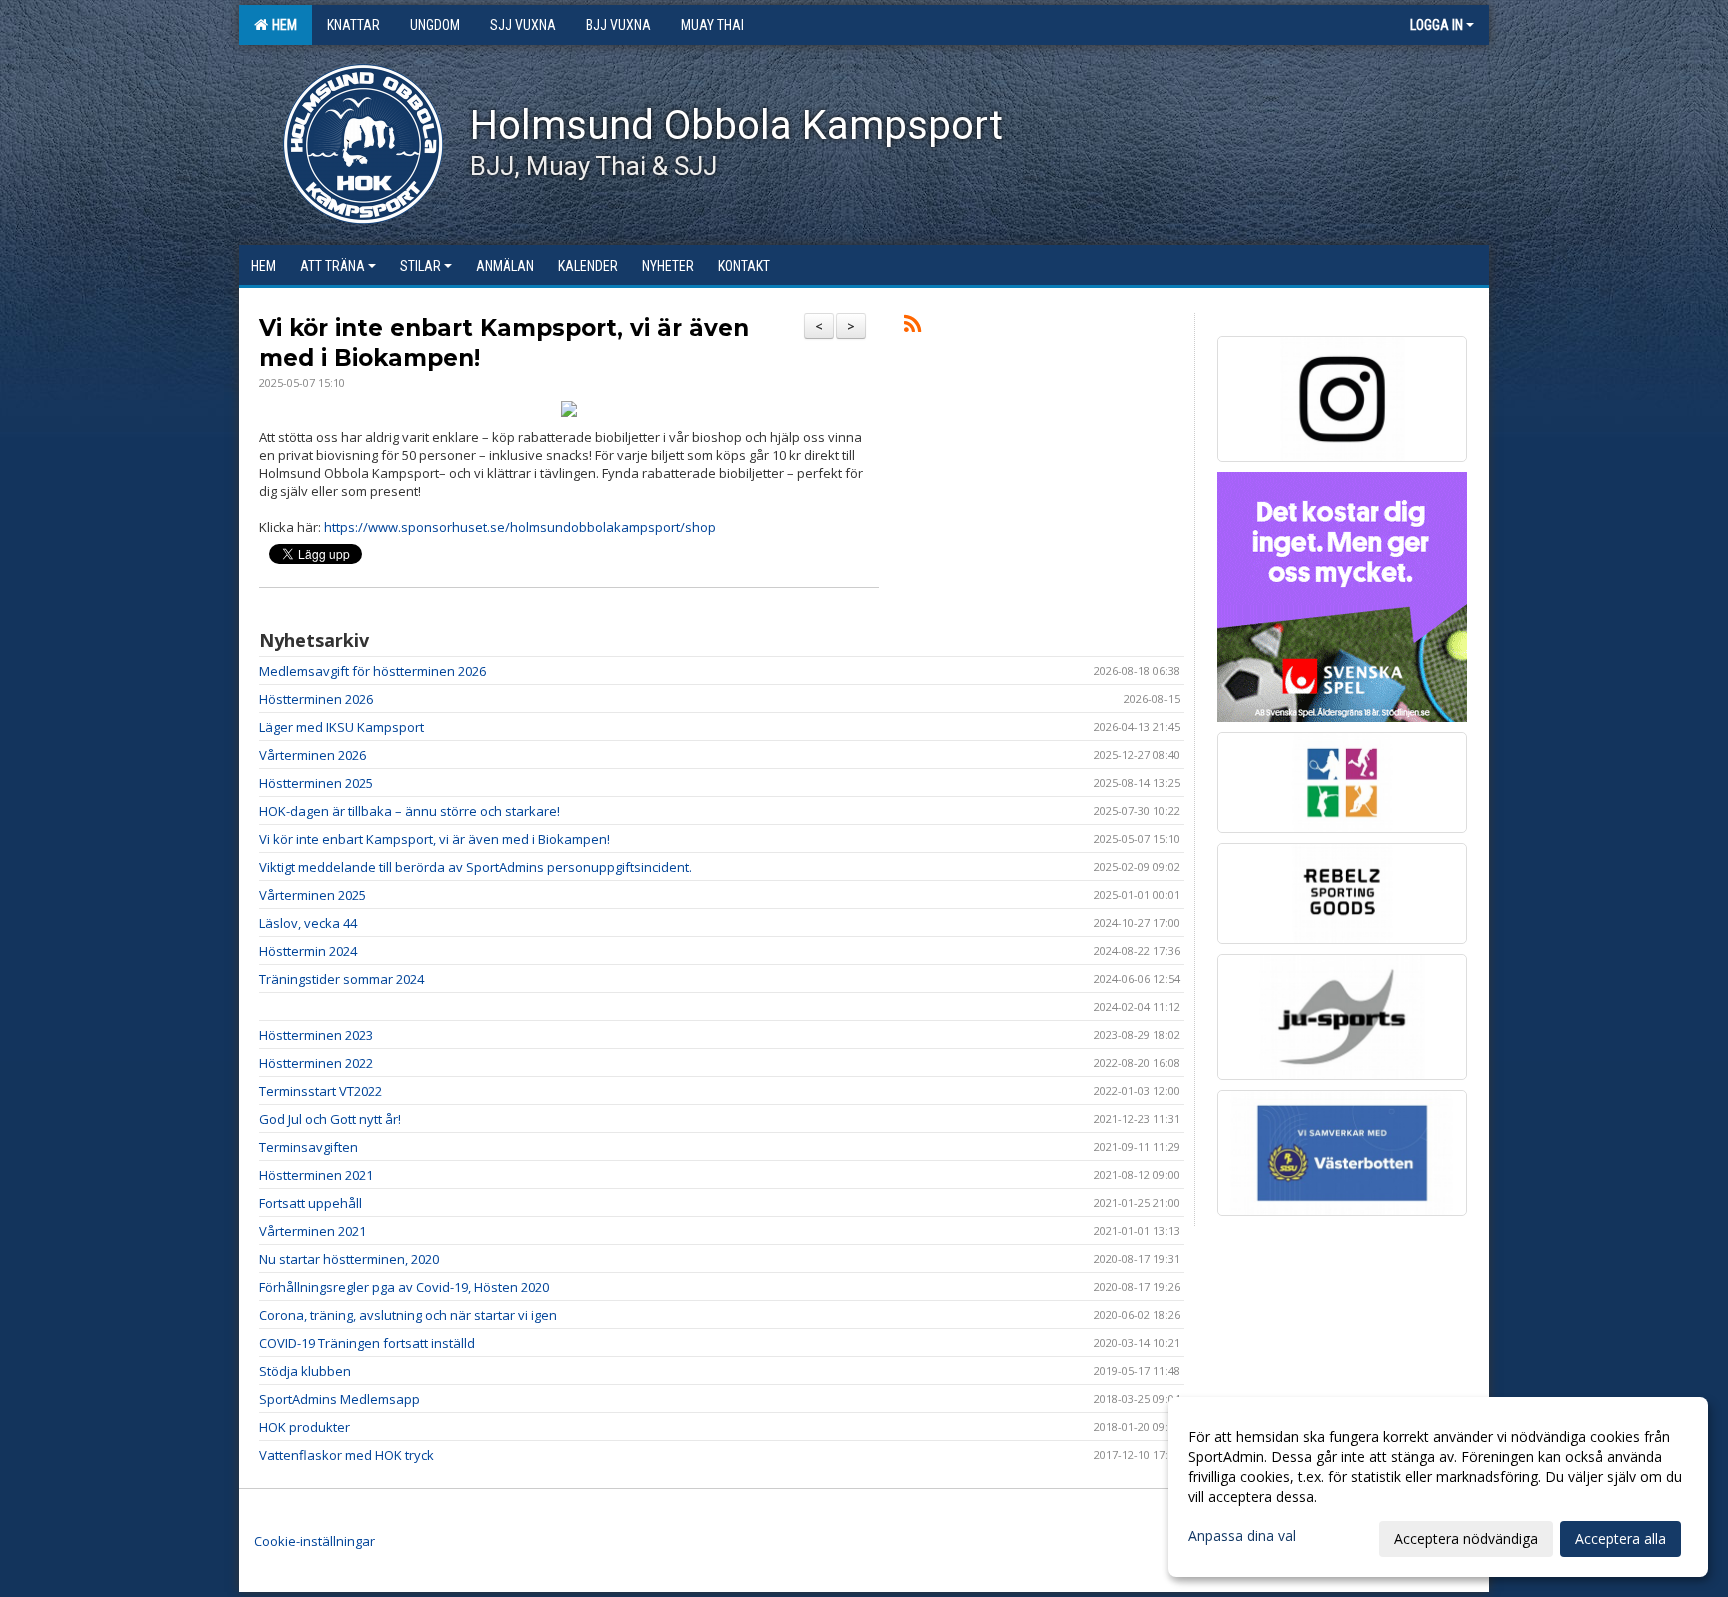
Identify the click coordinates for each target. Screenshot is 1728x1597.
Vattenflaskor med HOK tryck (346, 1455)
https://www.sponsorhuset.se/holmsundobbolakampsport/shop (520, 527)
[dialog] (1438, 1487)
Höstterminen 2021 (316, 1175)
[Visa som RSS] (912, 327)
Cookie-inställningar (314, 1541)
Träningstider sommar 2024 (341, 979)
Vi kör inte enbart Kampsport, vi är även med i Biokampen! (434, 839)
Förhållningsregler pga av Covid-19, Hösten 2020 (404, 1287)
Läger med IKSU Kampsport (341, 727)
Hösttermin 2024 (308, 951)
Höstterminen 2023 (316, 1035)
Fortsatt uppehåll (310, 1203)
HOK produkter (304, 1427)
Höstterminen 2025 (316, 783)
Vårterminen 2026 (312, 755)
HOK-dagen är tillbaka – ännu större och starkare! (409, 811)
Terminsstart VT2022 (320, 1091)
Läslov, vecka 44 (308, 923)
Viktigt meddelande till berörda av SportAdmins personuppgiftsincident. (475, 867)
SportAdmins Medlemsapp (339, 1399)
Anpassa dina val (1242, 1536)
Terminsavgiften (308, 1147)
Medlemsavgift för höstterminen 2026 (372, 671)
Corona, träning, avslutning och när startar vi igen (408, 1315)
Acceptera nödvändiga (1466, 1538)
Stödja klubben (305, 1371)
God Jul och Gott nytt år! (330, 1119)
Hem (281, 25)
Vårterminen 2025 (312, 895)
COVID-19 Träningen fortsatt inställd (367, 1343)
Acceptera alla (1620, 1538)
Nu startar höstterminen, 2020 (349, 1259)
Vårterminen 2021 (312, 1231)
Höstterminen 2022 (316, 1063)
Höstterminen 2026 (316, 699)
